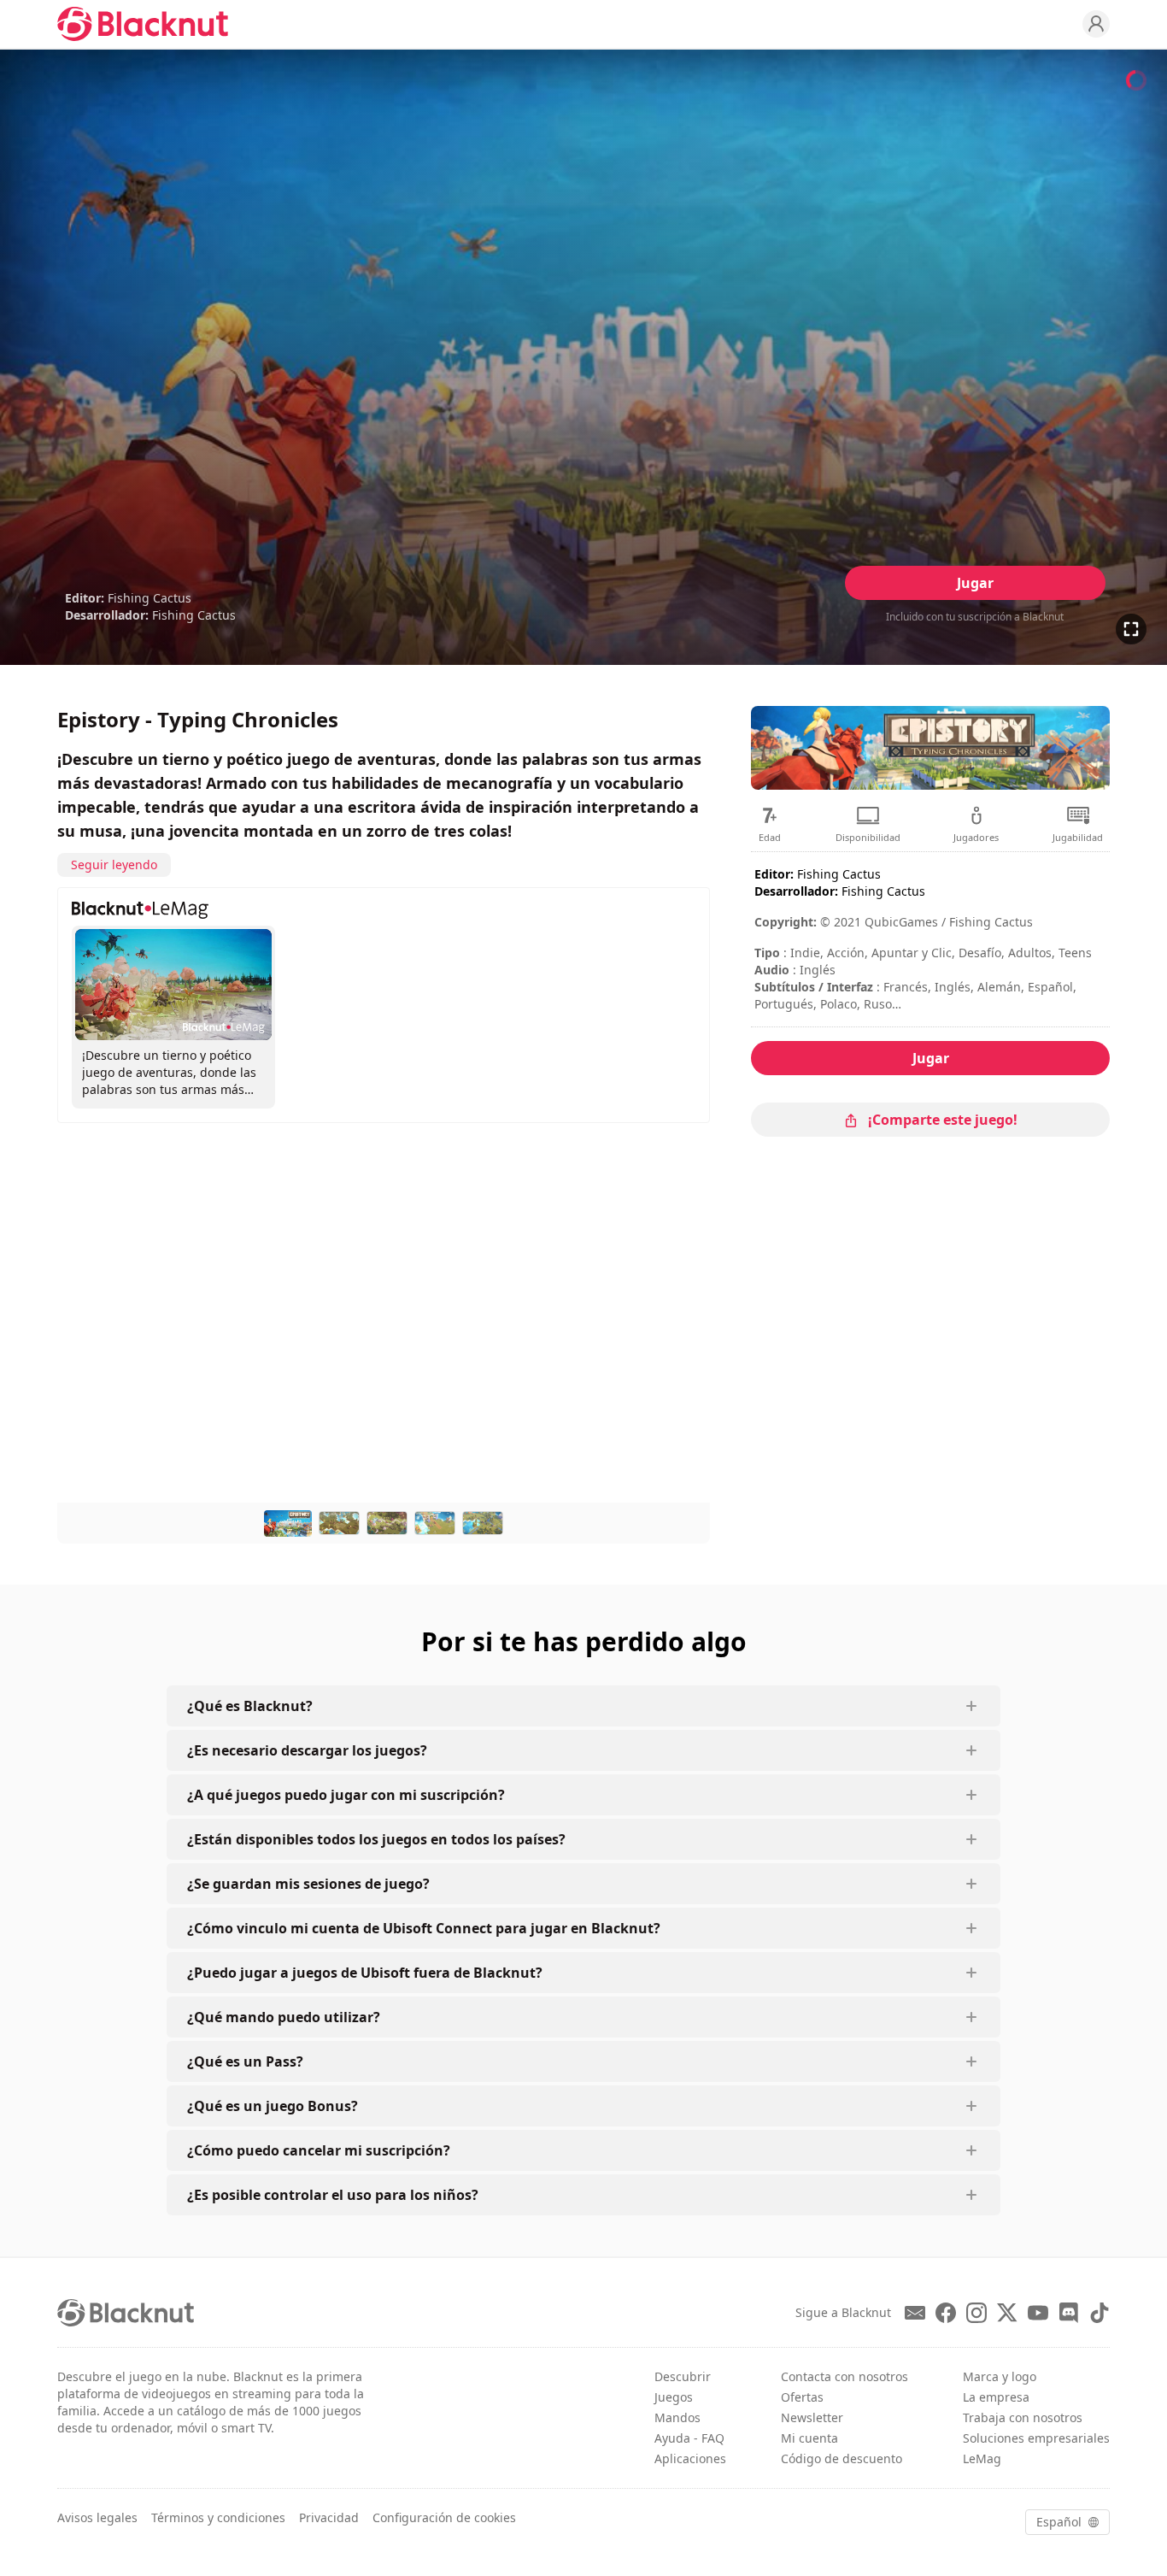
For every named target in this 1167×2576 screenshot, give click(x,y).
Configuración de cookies (444, 2517)
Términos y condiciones (218, 2517)
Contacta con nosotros (844, 2376)
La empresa (996, 2397)
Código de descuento (842, 2458)
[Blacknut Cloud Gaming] (143, 24)
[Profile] (1096, 24)
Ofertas (802, 2397)
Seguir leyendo (114, 865)
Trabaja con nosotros (1023, 2417)
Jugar (975, 583)
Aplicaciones (690, 2458)
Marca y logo (1000, 2376)
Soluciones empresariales (1036, 2438)
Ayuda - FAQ (689, 2438)
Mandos (677, 2417)
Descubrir (683, 2376)
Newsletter (812, 2417)
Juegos (674, 2397)
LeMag (982, 2458)
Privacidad (329, 2517)
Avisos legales (97, 2517)
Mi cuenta (809, 2438)
